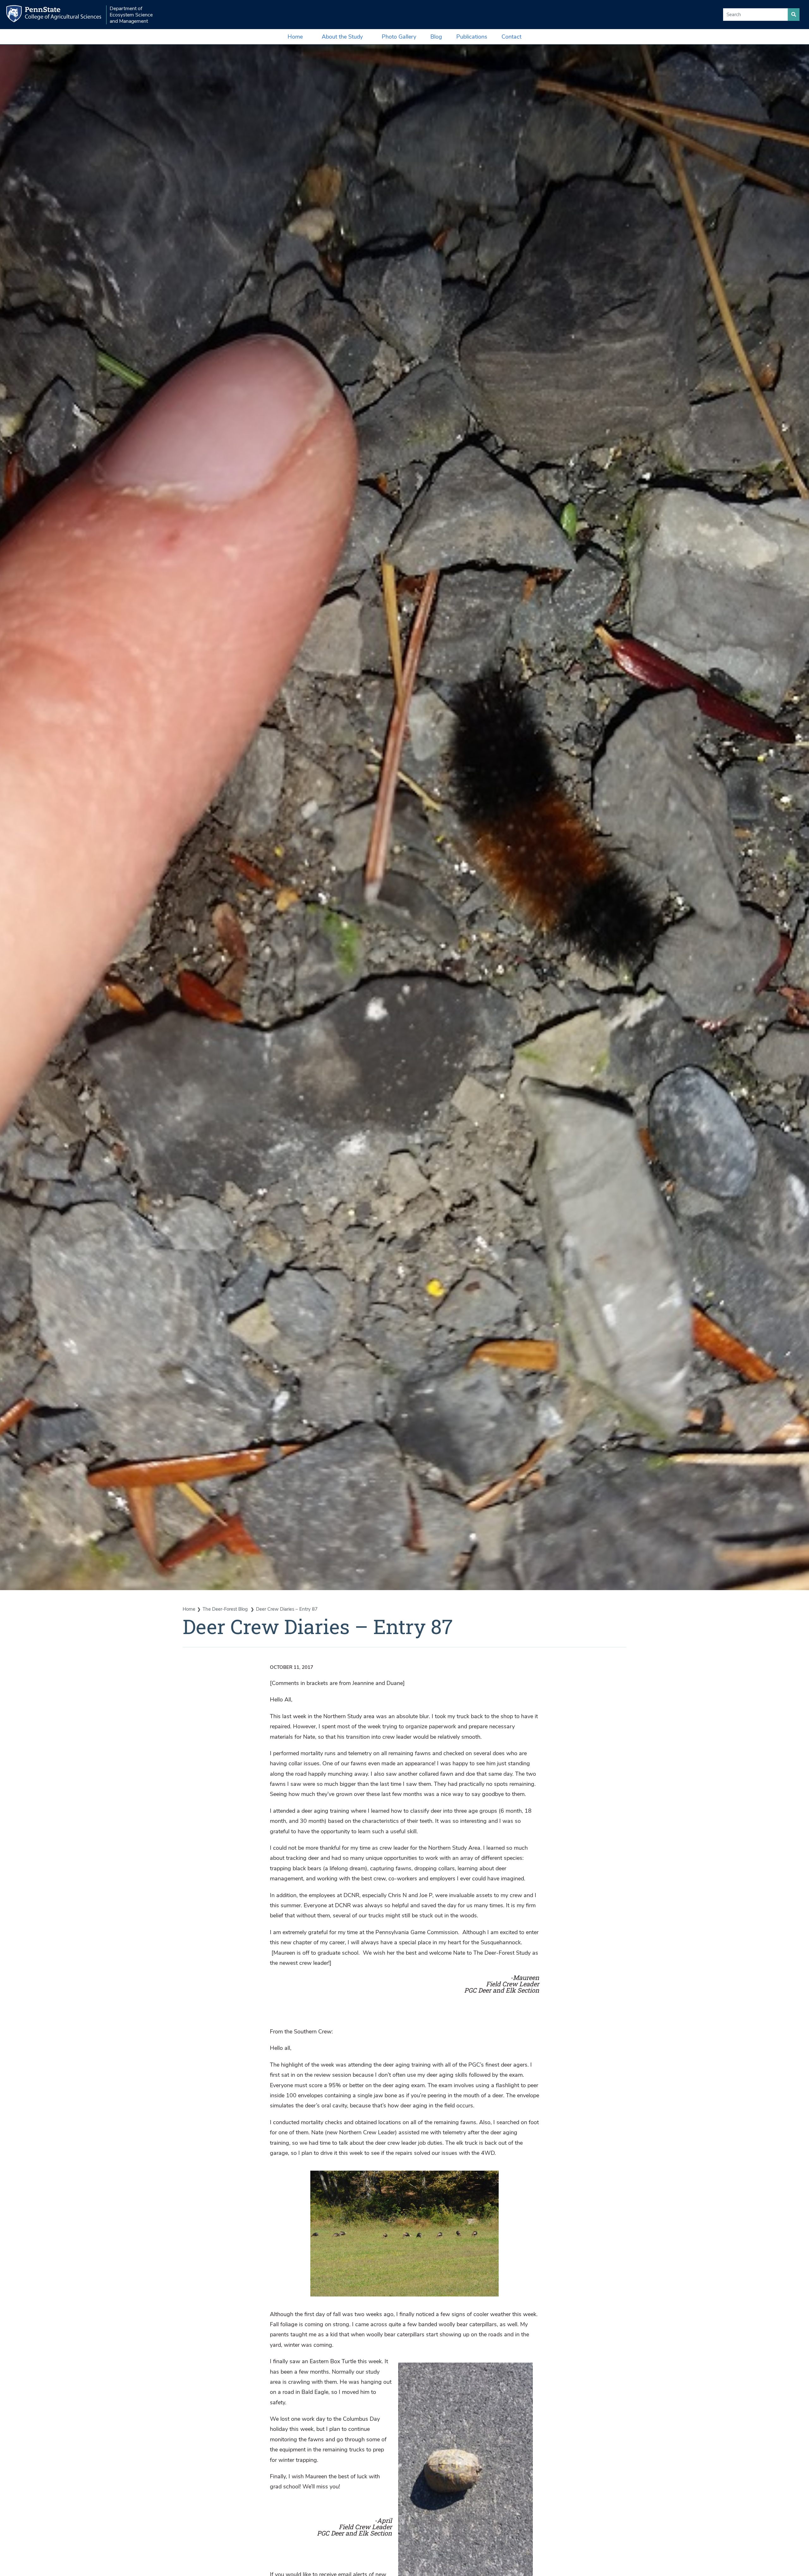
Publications (472, 37)
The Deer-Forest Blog (226, 1609)
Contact (511, 37)
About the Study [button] (342, 37)
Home (295, 37)
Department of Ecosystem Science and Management (131, 15)
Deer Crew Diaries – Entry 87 (287, 1609)
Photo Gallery (399, 37)
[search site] (794, 15)
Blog (436, 37)
